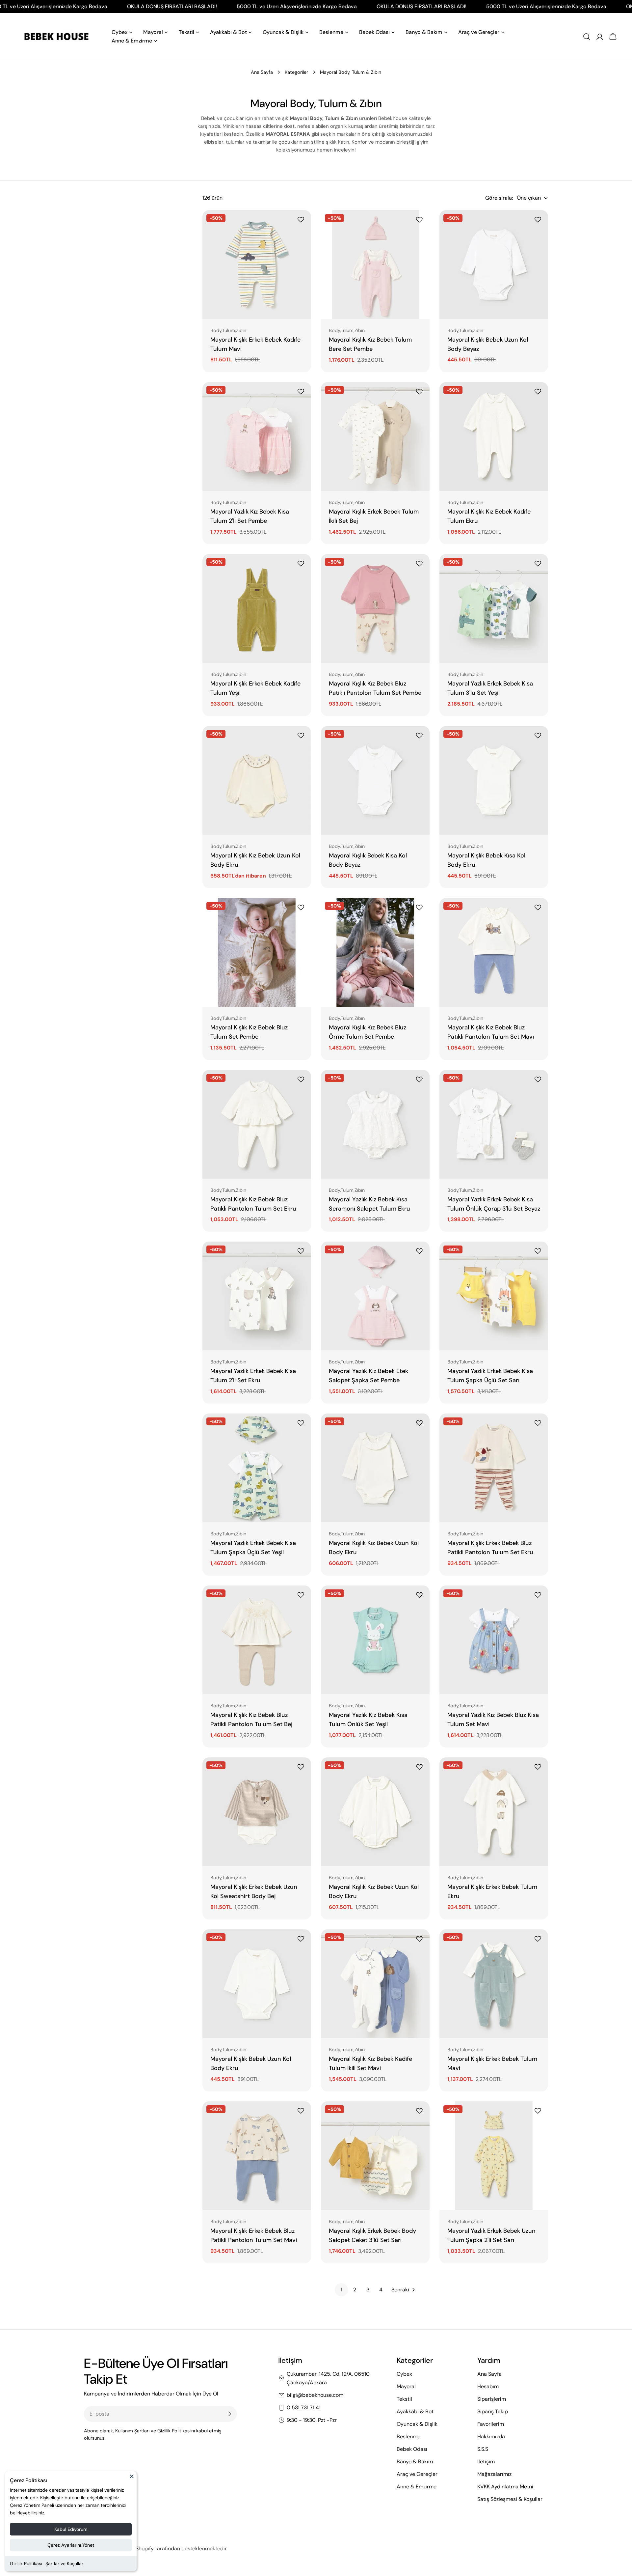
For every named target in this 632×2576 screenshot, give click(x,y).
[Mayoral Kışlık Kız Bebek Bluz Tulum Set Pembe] (257, 952)
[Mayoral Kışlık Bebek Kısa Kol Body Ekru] (494, 780)
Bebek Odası (412, 2449)
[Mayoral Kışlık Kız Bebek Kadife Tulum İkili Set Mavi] (375, 1984)
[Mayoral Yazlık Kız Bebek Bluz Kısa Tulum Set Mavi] (494, 1640)
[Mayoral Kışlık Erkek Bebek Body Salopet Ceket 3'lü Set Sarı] (375, 2156)
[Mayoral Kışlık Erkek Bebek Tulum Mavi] (494, 1984)
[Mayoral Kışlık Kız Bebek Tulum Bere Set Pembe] (375, 265)
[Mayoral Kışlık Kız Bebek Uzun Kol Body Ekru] (257, 780)
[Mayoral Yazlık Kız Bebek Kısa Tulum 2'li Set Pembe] (257, 436)
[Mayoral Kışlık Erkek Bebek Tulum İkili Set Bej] (375, 436)
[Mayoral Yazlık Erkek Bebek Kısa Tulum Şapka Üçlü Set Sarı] (494, 1296)
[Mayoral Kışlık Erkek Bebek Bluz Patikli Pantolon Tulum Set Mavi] (257, 2156)
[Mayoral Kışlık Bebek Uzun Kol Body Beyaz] (494, 265)
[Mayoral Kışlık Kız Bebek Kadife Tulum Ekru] (494, 436)
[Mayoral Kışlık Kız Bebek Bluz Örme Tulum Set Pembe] (375, 952)
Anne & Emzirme (417, 2487)
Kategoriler (296, 72)
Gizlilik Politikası (26, 2563)
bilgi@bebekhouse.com (315, 2395)
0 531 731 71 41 (304, 2408)
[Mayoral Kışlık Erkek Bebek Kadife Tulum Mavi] (257, 265)
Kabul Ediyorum (71, 2529)
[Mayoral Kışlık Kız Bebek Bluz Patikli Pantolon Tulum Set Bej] (257, 1640)
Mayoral (406, 2386)
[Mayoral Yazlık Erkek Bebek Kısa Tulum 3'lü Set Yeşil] (494, 608)
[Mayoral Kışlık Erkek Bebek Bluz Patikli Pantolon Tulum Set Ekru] (494, 1468)
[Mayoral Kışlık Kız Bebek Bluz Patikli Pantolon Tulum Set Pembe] (375, 608)
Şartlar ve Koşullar (64, 2563)
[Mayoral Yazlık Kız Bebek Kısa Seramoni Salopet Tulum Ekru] (375, 1124)
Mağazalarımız (494, 2474)
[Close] (132, 2479)
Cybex (404, 2374)
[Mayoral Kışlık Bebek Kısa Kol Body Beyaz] (375, 780)
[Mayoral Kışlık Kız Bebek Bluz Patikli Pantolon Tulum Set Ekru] (257, 1124)
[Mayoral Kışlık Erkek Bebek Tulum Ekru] (494, 1812)
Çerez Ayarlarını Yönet (71, 2545)
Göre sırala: (499, 198)
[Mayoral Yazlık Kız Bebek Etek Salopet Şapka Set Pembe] (375, 1296)
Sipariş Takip (493, 2411)
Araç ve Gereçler (417, 2474)
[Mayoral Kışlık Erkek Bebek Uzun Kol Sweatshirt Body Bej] (257, 1812)
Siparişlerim (492, 2399)
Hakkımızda (491, 2436)
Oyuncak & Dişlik (417, 2424)
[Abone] (229, 2414)
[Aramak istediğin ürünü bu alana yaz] (587, 37)
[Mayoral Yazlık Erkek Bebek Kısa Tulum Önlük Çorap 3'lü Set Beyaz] (494, 1124)
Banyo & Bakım (415, 2462)
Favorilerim (491, 2424)
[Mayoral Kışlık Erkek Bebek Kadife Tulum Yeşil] (257, 608)
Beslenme (408, 2436)
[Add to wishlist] (302, 220)
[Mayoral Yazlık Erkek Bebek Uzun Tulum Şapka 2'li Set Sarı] (494, 2156)
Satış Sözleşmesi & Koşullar (510, 2499)
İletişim (486, 2462)
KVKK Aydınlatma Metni (505, 2487)
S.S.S (483, 2449)
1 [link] (342, 2290)
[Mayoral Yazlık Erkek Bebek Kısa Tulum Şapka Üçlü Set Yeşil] (257, 1468)
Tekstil (404, 2399)
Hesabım (488, 2386)
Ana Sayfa (262, 72)
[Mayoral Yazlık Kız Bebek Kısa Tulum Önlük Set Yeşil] (375, 1640)
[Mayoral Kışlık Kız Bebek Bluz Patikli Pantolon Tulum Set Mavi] (494, 952)
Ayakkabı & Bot (415, 2411)
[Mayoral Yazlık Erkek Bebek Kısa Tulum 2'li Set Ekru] (257, 1296)
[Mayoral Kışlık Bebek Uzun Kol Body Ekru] (257, 1984)
